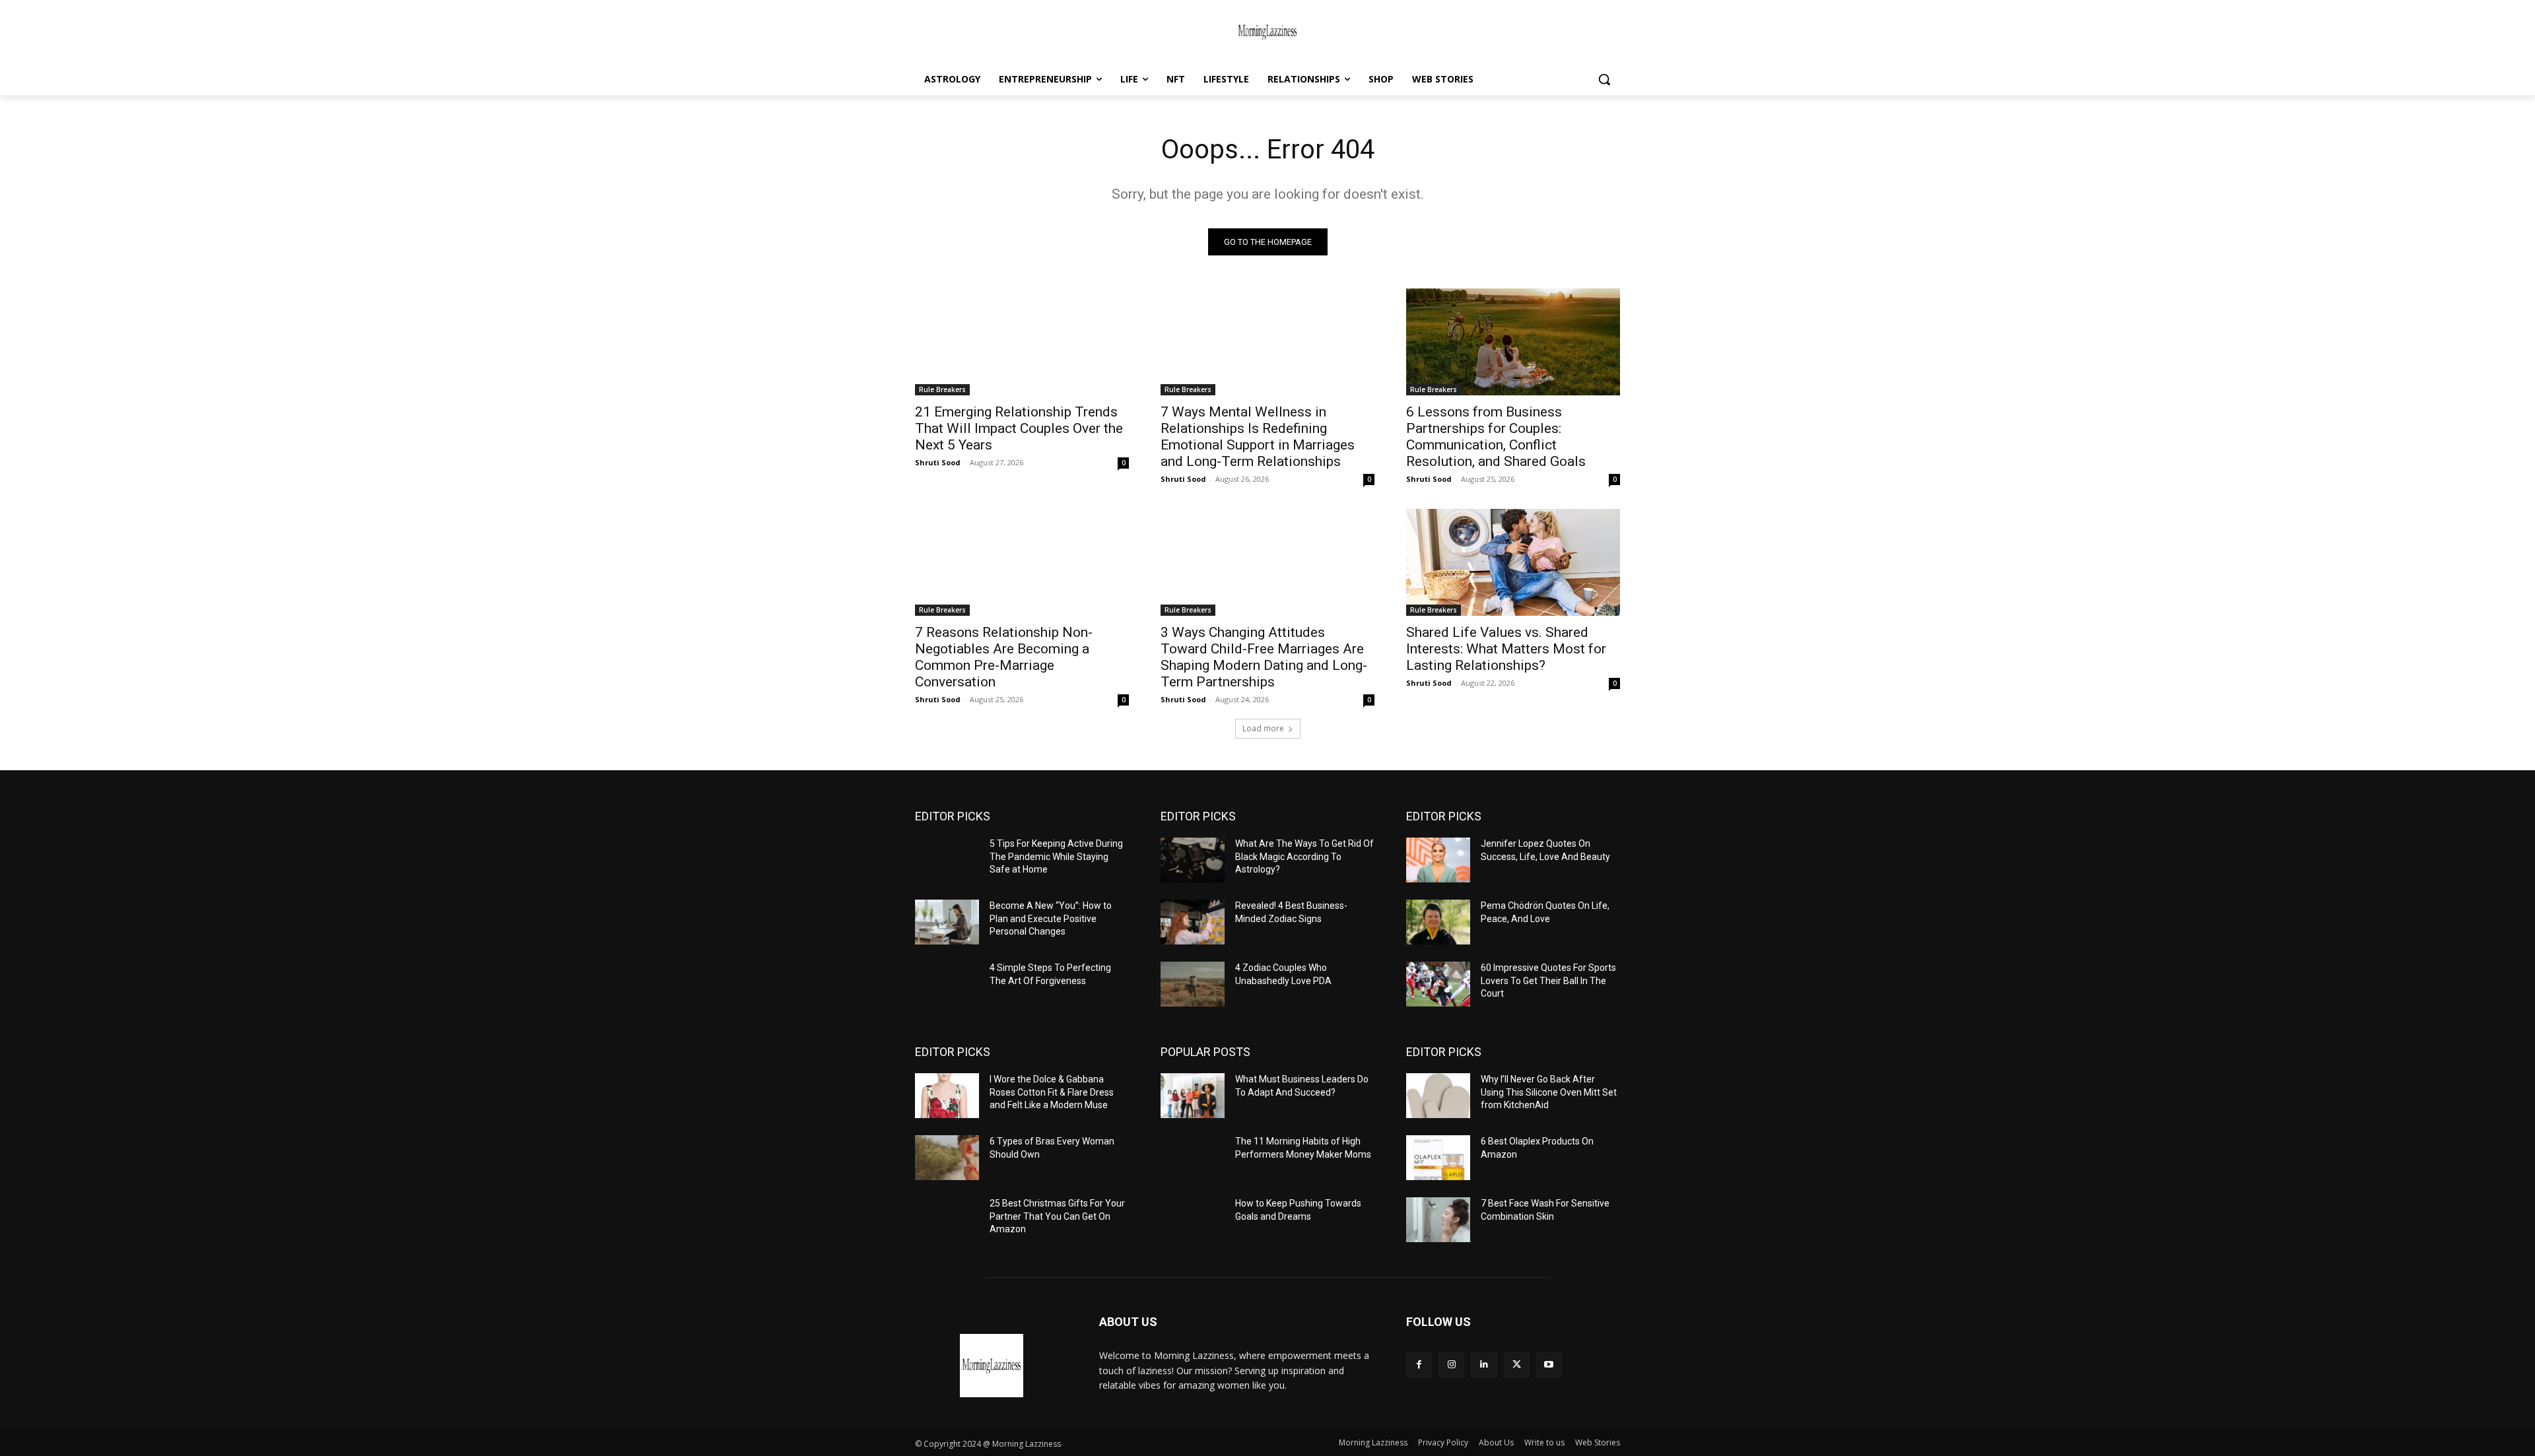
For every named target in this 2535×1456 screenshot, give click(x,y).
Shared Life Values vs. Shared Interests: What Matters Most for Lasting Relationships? (1506, 649)
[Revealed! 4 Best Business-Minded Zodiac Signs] (1193, 922)
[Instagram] (1451, 1365)
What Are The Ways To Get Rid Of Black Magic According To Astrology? (1304, 856)
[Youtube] (1549, 1365)
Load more (1263, 728)
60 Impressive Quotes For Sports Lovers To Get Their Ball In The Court (1548, 980)
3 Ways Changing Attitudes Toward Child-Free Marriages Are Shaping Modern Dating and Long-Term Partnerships (1264, 657)
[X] (1517, 1365)
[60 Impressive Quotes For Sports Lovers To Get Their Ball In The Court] (1438, 984)
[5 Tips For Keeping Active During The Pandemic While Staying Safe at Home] (947, 860)
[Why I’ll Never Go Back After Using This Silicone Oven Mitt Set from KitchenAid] (1438, 1096)
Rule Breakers (942, 389)
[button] (1604, 79)
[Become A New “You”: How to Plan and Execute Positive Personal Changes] (947, 922)
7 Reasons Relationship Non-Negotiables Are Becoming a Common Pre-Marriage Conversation (1004, 657)
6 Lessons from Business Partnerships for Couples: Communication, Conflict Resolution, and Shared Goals (1496, 437)
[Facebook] (1419, 1365)
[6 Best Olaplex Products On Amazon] (1438, 1158)
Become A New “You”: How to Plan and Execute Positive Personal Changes (1051, 918)
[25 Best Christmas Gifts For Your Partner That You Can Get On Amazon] (947, 1220)
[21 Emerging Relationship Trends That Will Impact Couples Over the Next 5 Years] (1022, 342)
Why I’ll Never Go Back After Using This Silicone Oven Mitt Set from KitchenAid (1549, 1092)
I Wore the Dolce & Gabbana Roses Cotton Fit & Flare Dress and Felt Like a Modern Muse (1052, 1092)
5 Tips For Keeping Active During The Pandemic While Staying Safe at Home (1056, 856)
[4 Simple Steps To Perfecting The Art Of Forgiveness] (947, 984)
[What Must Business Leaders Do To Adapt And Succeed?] (1193, 1096)
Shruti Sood (938, 462)
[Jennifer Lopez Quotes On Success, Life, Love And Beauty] (1438, 860)
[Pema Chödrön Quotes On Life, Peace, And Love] (1438, 922)
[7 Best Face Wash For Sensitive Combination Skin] (1438, 1220)
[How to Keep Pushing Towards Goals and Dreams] (1193, 1220)
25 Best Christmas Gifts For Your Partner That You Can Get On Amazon (1057, 1216)
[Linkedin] (1484, 1365)
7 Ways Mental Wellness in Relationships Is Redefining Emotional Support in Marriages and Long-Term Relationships (1258, 437)
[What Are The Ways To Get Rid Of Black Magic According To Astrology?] (1193, 860)
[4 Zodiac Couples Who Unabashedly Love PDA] (1193, 984)
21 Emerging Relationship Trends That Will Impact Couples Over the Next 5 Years (1019, 428)
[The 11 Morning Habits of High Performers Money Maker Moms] (1193, 1158)
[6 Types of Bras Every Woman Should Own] (947, 1158)
